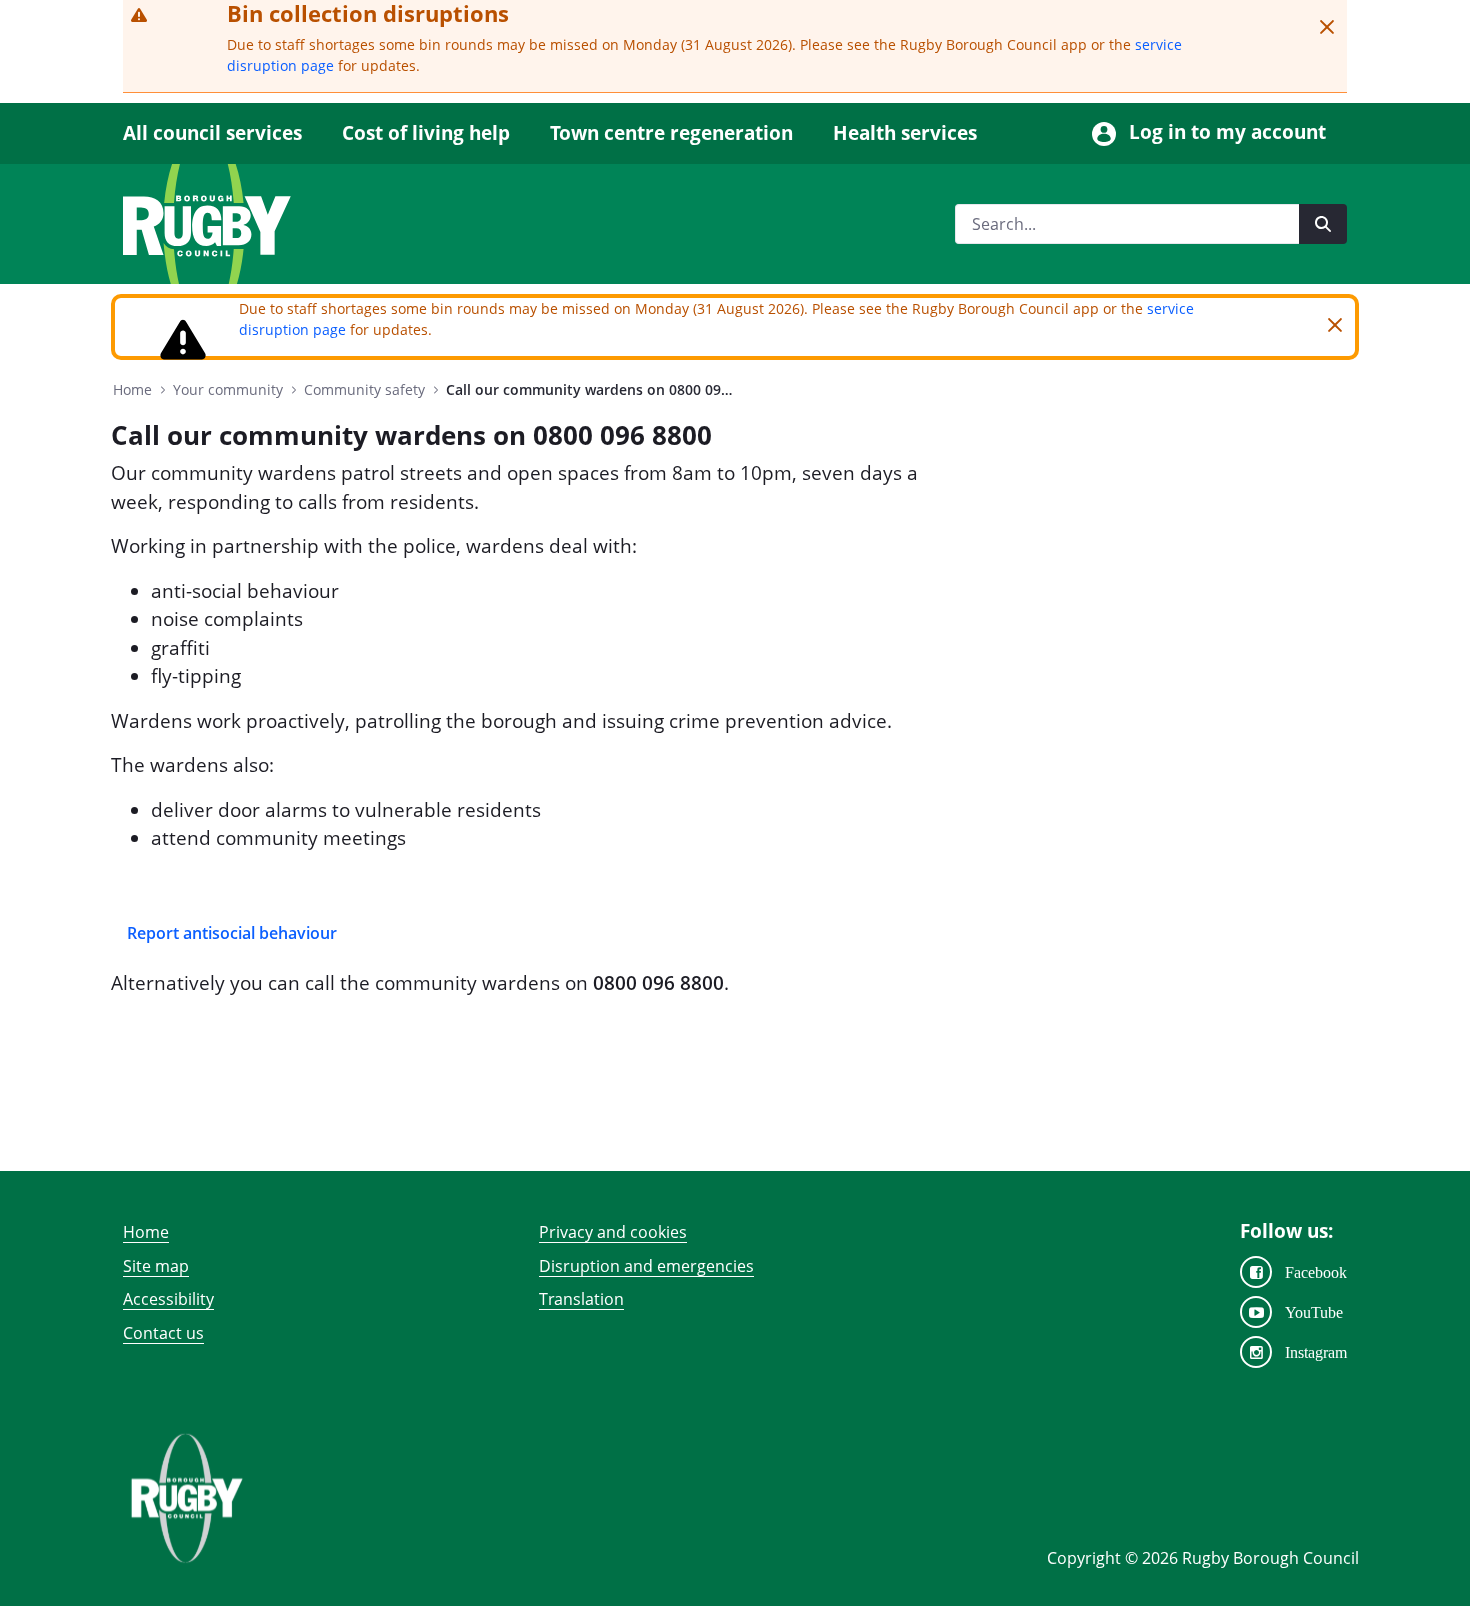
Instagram (1316, 1352)
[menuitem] (222, 133)
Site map (156, 1266)
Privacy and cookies (613, 1232)
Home (146, 1232)
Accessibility (168, 1299)
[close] (1327, 27)
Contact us (163, 1333)
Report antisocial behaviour (232, 933)
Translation (581, 1299)
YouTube (1314, 1312)
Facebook (1316, 1272)
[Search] (1323, 224)
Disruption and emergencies (646, 1266)
